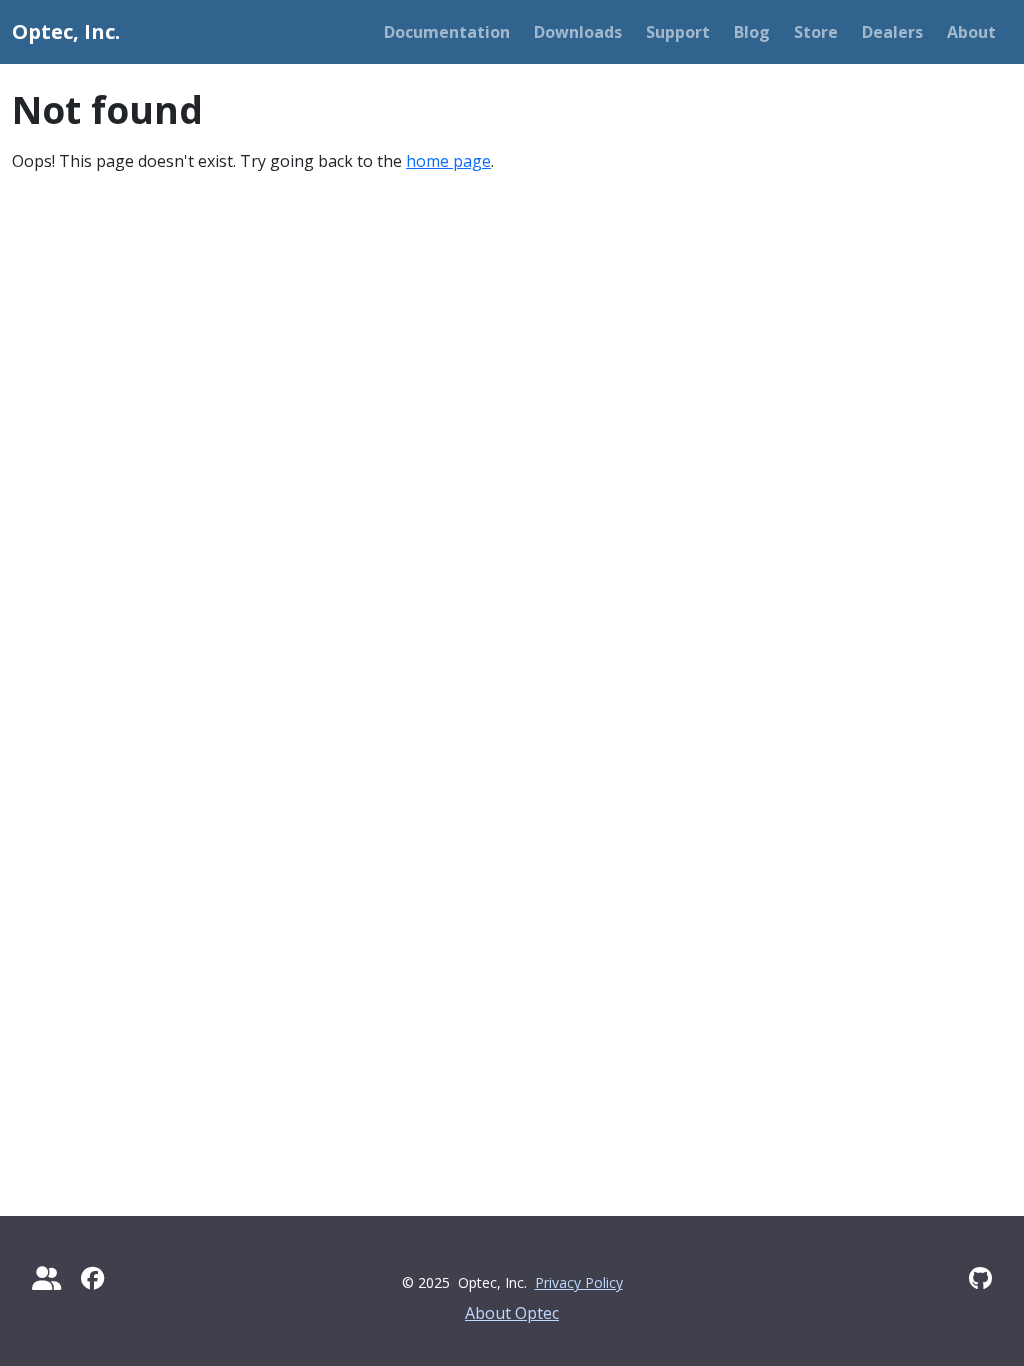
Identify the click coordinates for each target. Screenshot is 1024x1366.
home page (448, 161)
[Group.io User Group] (46, 1278)
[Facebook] (92, 1278)
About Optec (512, 1313)
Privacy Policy (579, 1282)
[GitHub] (980, 1278)
